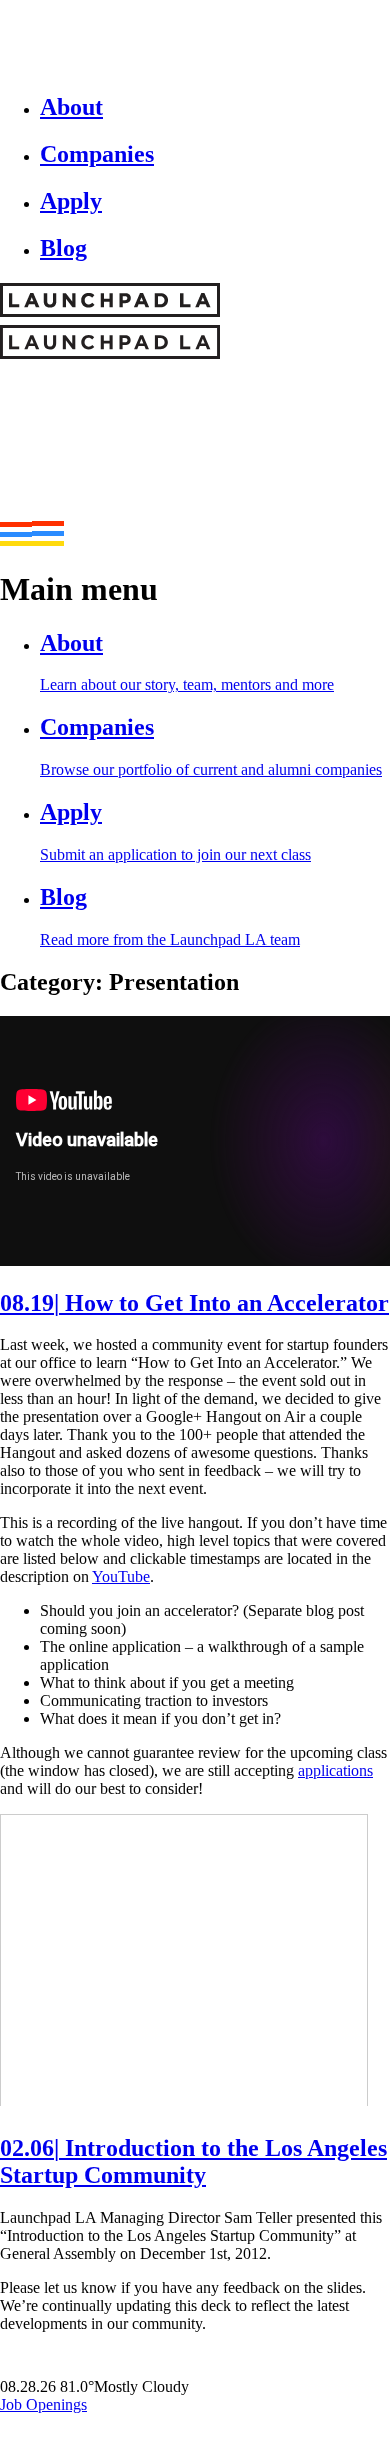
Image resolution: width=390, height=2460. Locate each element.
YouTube (121, 1576)
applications (335, 1770)
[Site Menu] (32, 540)
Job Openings (43, 2404)
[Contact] (24, 2425)
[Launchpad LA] (192, 408)
